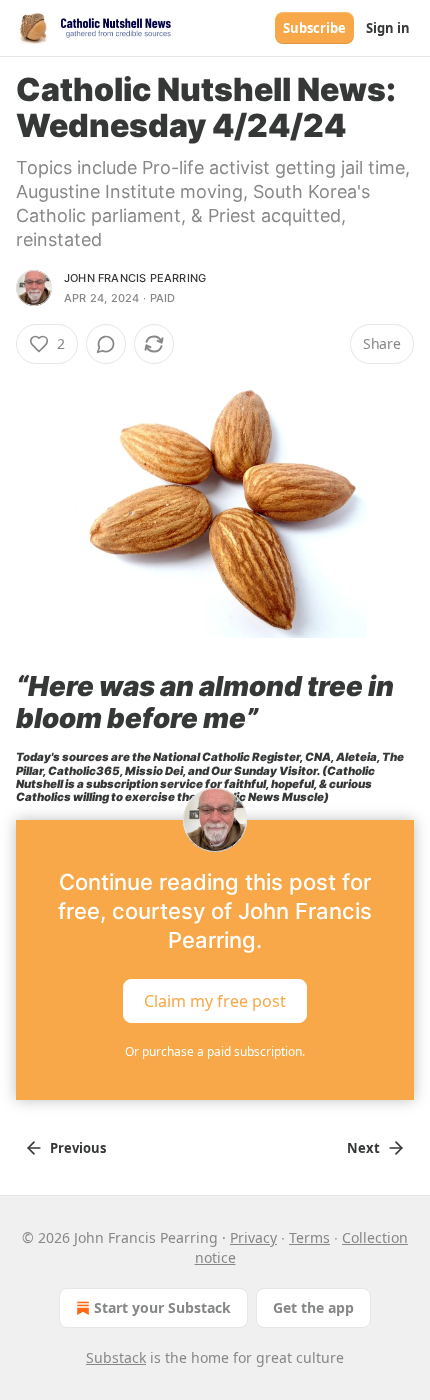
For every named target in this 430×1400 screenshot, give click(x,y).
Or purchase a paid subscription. (215, 1051)
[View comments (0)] (106, 344)
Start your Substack (162, 1307)
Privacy (253, 1237)
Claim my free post (215, 1001)
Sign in (388, 28)
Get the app (313, 1307)
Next (363, 1148)
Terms (309, 1237)
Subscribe (314, 28)
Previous (78, 1148)
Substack (116, 1357)
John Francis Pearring (135, 278)
